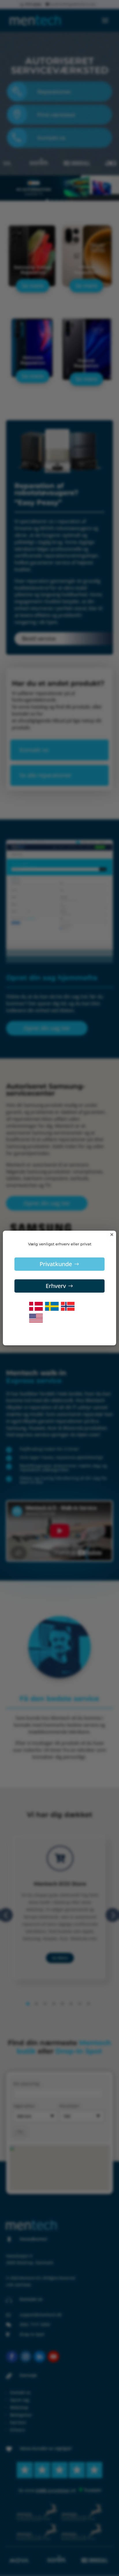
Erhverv (56, 1286)
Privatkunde (56, 1264)
